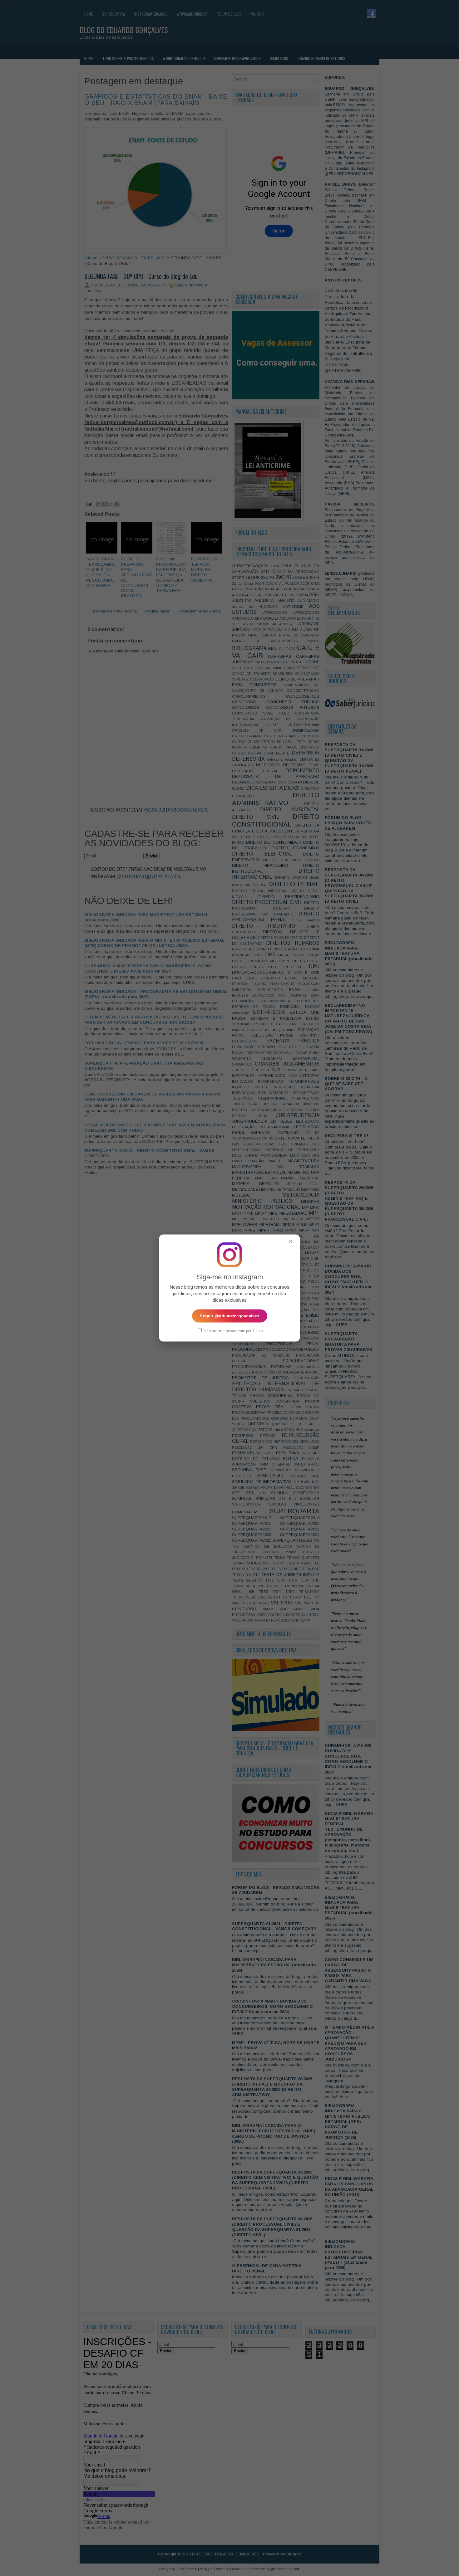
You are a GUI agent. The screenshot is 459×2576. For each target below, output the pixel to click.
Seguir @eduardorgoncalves (230, 1316)
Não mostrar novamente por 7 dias (233, 1331)
